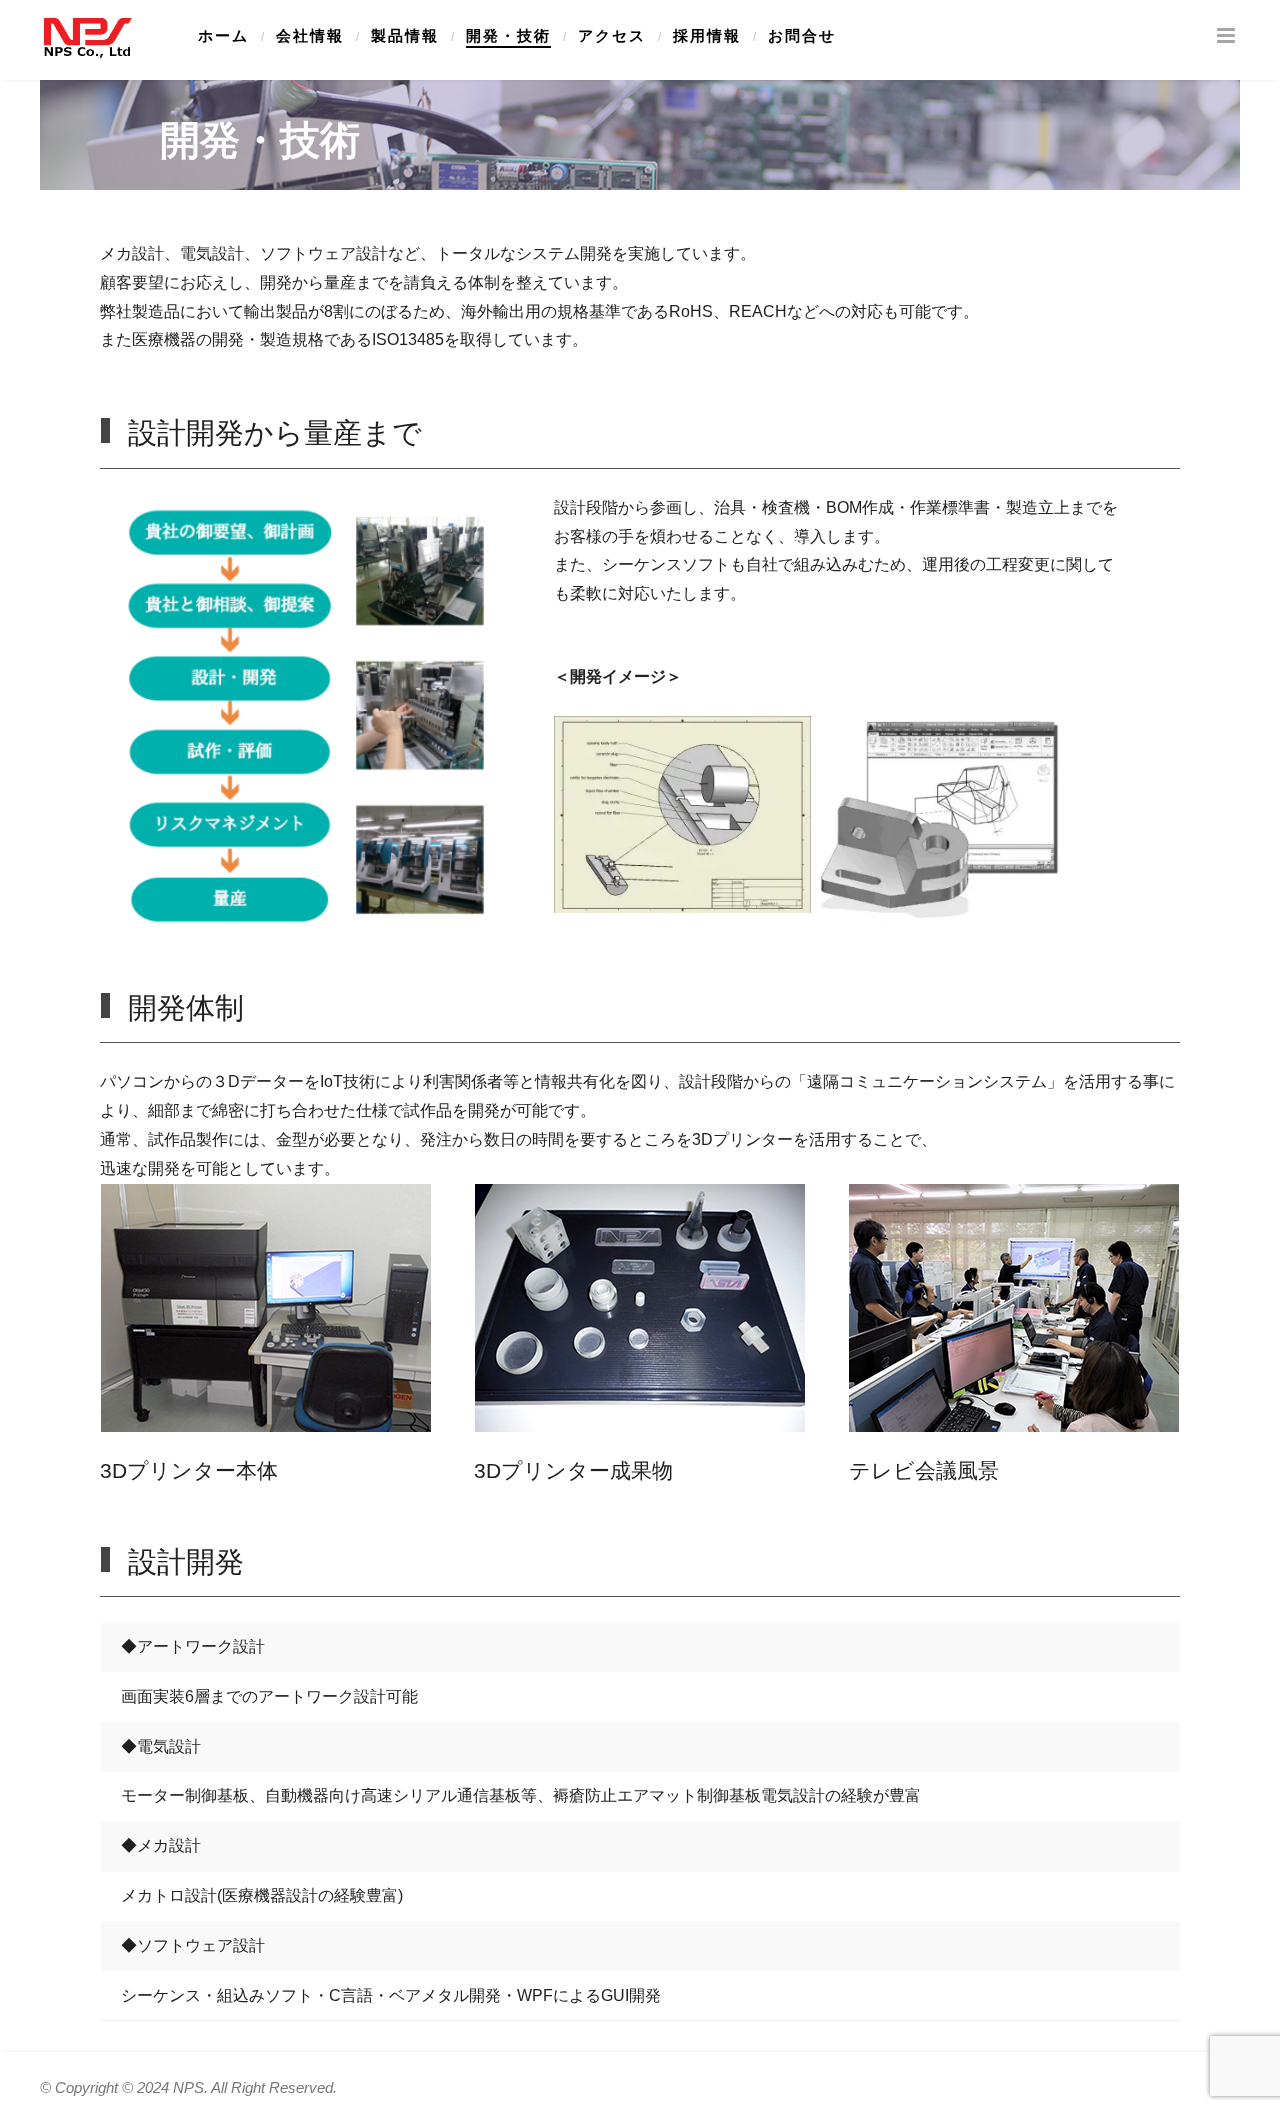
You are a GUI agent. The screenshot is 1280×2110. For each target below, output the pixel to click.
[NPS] (86, 37)
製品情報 (405, 36)
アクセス (612, 36)
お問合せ (802, 36)
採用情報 (707, 36)
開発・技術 (508, 36)
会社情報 (310, 36)
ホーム (223, 36)
